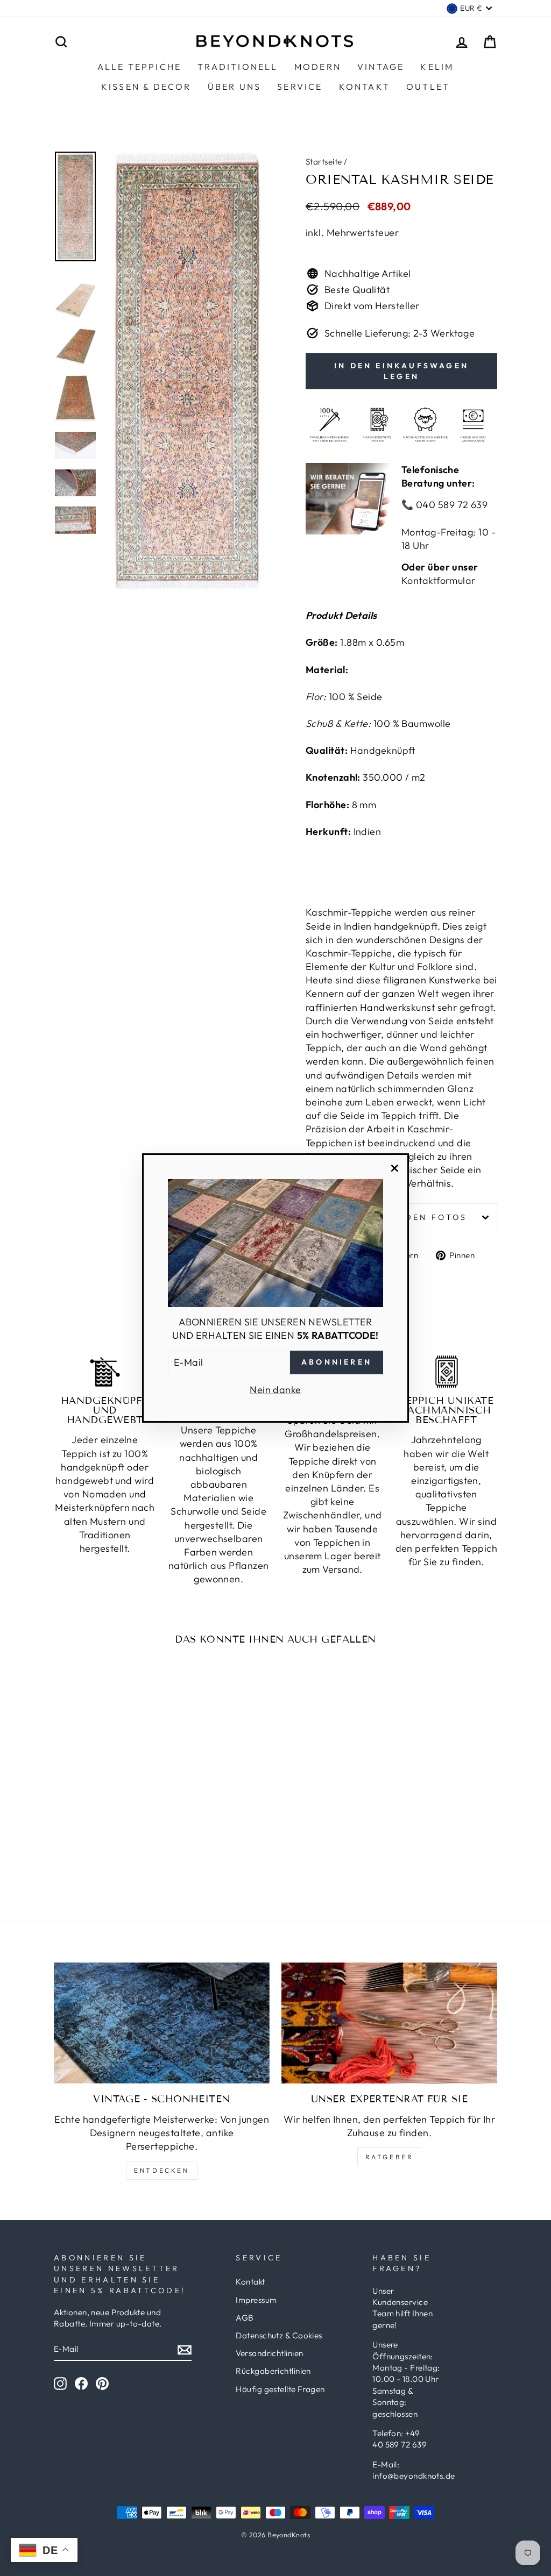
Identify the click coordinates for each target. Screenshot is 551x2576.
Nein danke (275, 1390)
